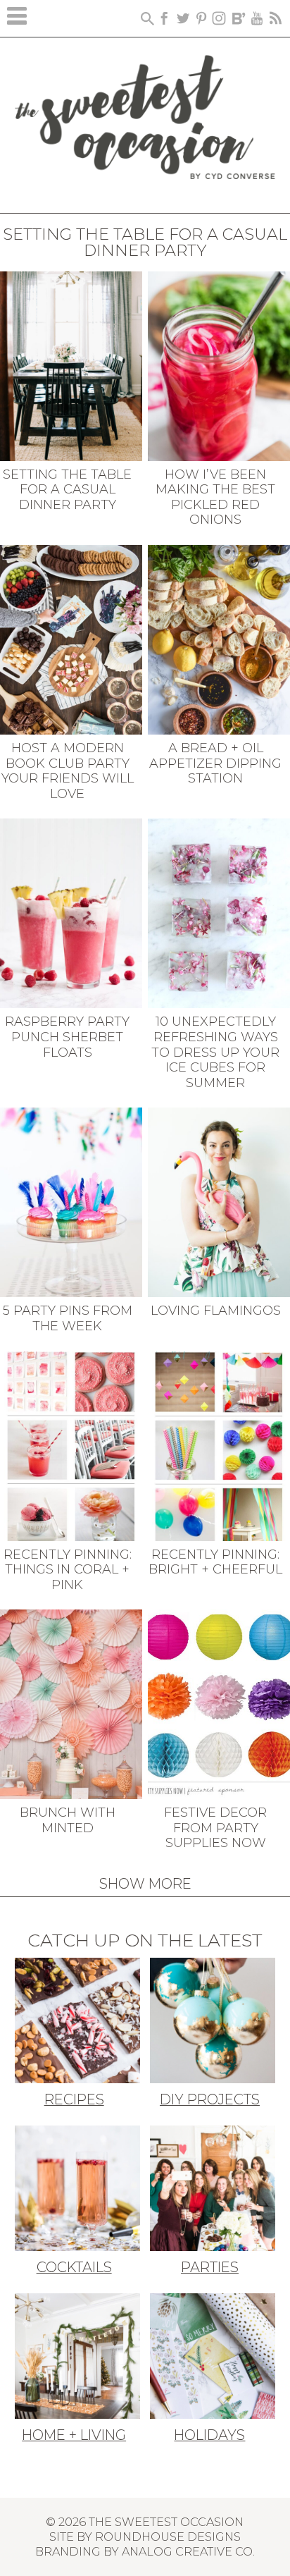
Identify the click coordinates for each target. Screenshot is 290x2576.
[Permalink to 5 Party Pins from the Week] (71, 1201)
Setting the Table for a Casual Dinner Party (67, 490)
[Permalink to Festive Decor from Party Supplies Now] (219, 1703)
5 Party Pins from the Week (68, 1318)
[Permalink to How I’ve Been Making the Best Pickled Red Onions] (219, 364)
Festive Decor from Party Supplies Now (215, 1828)
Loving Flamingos (216, 1311)
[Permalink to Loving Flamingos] (219, 1201)
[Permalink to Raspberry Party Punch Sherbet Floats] (71, 912)
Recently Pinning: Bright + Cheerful (215, 1562)
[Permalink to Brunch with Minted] (71, 1703)
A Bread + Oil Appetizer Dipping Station (215, 763)
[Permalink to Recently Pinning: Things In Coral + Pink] (71, 1445)
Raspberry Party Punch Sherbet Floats (67, 1037)
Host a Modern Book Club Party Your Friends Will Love (68, 771)
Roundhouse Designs (168, 2537)
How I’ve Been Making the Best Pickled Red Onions (215, 497)
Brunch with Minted (68, 1820)
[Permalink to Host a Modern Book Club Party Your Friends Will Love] (71, 639)
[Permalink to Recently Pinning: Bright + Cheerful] (219, 1445)
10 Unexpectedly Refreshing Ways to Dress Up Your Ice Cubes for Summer (215, 1052)
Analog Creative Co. (188, 2551)
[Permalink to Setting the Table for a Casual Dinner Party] (71, 364)
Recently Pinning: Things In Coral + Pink (68, 1570)
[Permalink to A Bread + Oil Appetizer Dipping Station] (219, 639)
